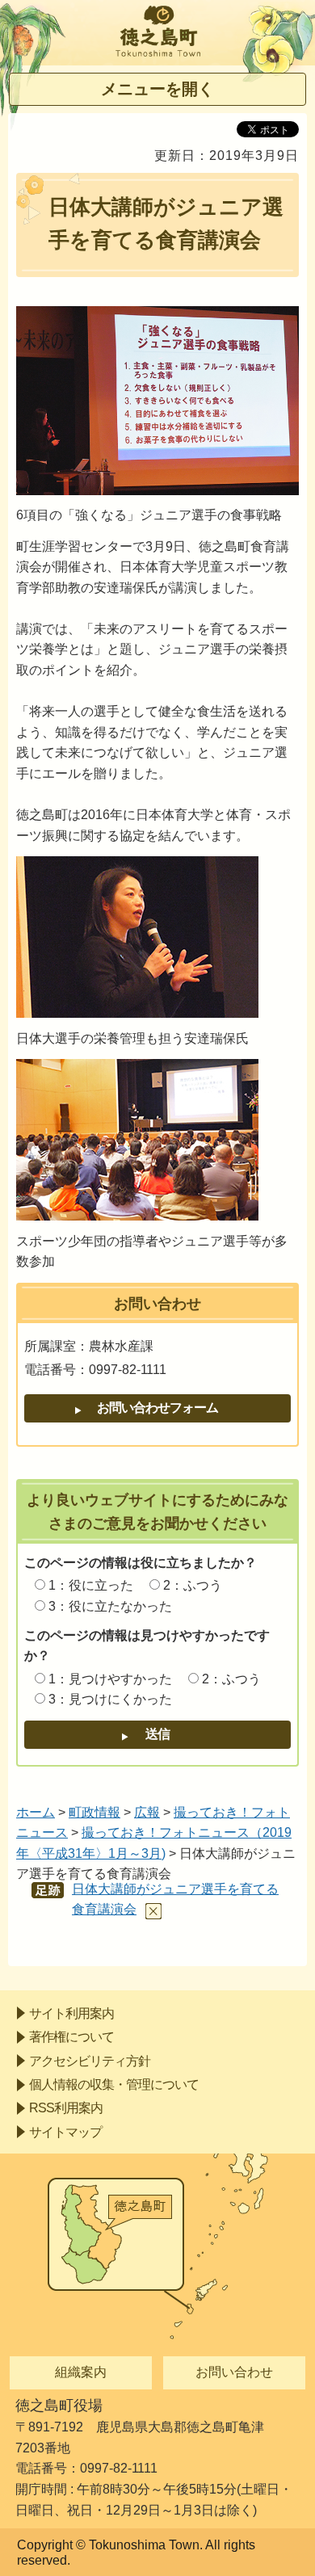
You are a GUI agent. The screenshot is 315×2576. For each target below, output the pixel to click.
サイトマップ (65, 2132)
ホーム (36, 1812)
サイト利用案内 (71, 2013)
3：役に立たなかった (110, 1606)
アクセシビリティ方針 (90, 2061)
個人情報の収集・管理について (114, 2084)
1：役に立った (91, 1585)
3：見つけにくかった (110, 1699)
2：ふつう (193, 1585)
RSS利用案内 (66, 2108)
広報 (147, 1812)
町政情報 (94, 1812)
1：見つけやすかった (110, 1679)
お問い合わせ (234, 2372)
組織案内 (81, 2372)
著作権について (71, 2037)
